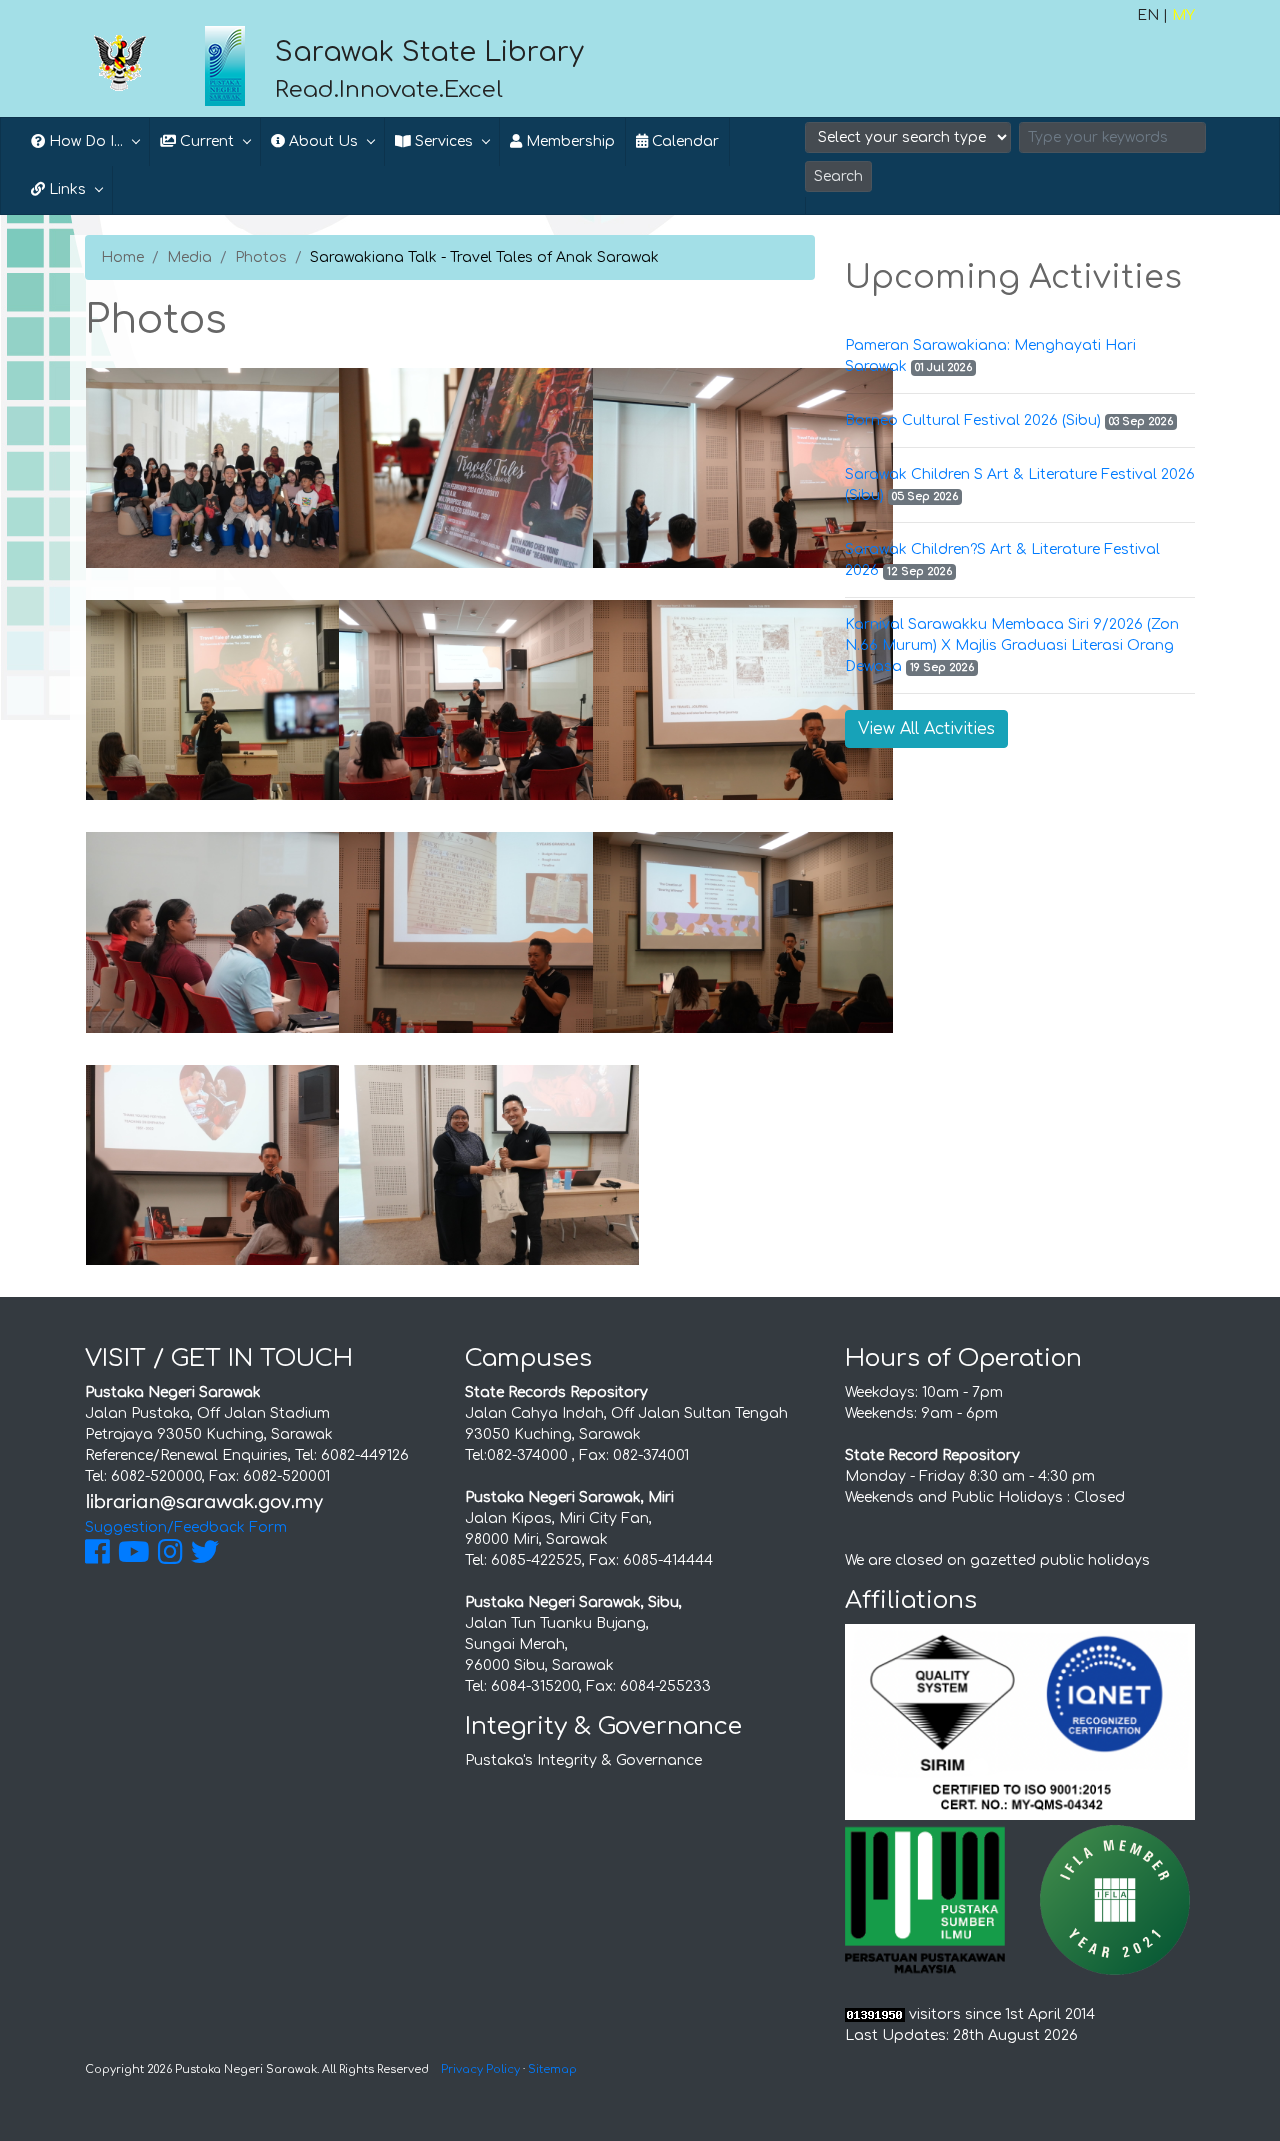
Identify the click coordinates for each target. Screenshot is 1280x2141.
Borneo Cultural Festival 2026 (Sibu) (973, 420)
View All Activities (926, 729)
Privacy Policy (480, 2069)
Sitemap (552, 2069)
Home (122, 257)
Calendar (683, 141)
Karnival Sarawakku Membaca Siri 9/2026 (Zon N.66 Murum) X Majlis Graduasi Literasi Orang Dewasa (1012, 645)
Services (442, 141)
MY (1183, 15)
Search (838, 176)
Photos (261, 257)
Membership (568, 141)
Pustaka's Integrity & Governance (583, 1760)
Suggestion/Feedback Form (186, 1527)
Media (189, 257)
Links (65, 189)
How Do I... (84, 141)
